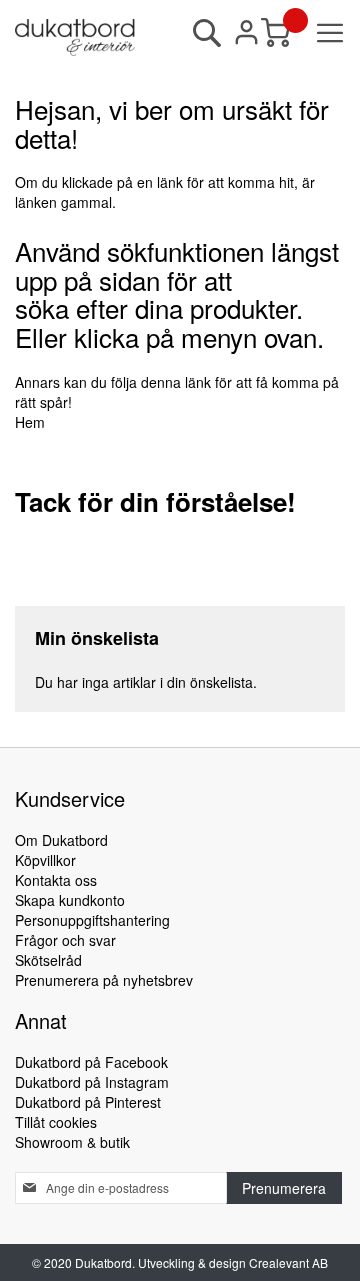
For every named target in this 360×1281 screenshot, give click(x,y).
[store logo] (75, 37)
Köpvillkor (45, 860)
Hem (30, 422)
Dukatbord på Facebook (91, 1062)
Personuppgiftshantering (92, 920)
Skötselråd (48, 960)
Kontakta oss (56, 880)
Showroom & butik (72, 1142)
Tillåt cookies (56, 1122)
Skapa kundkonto (70, 900)
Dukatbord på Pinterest (88, 1102)
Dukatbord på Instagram (92, 1082)
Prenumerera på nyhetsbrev (104, 980)
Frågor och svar (65, 940)
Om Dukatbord (61, 840)
